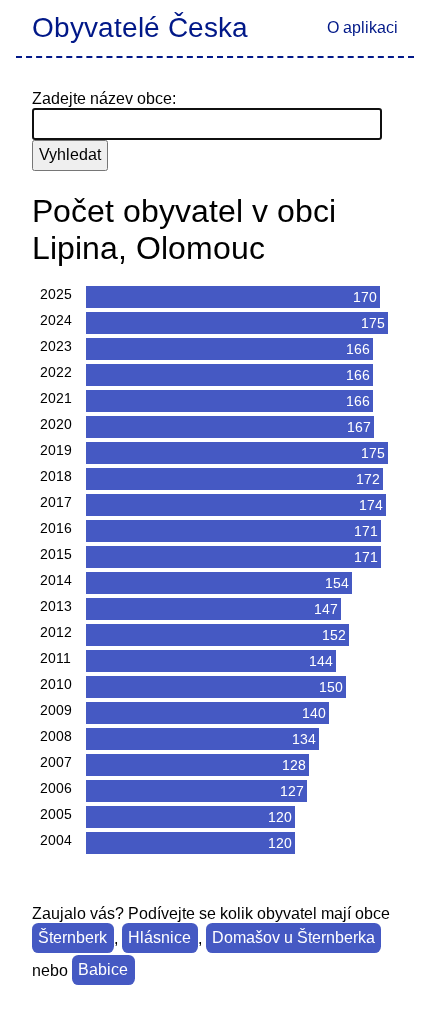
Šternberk (72, 938)
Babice (103, 970)
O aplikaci (362, 27)
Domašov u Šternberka (293, 938)
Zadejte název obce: (104, 98)
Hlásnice (159, 938)
